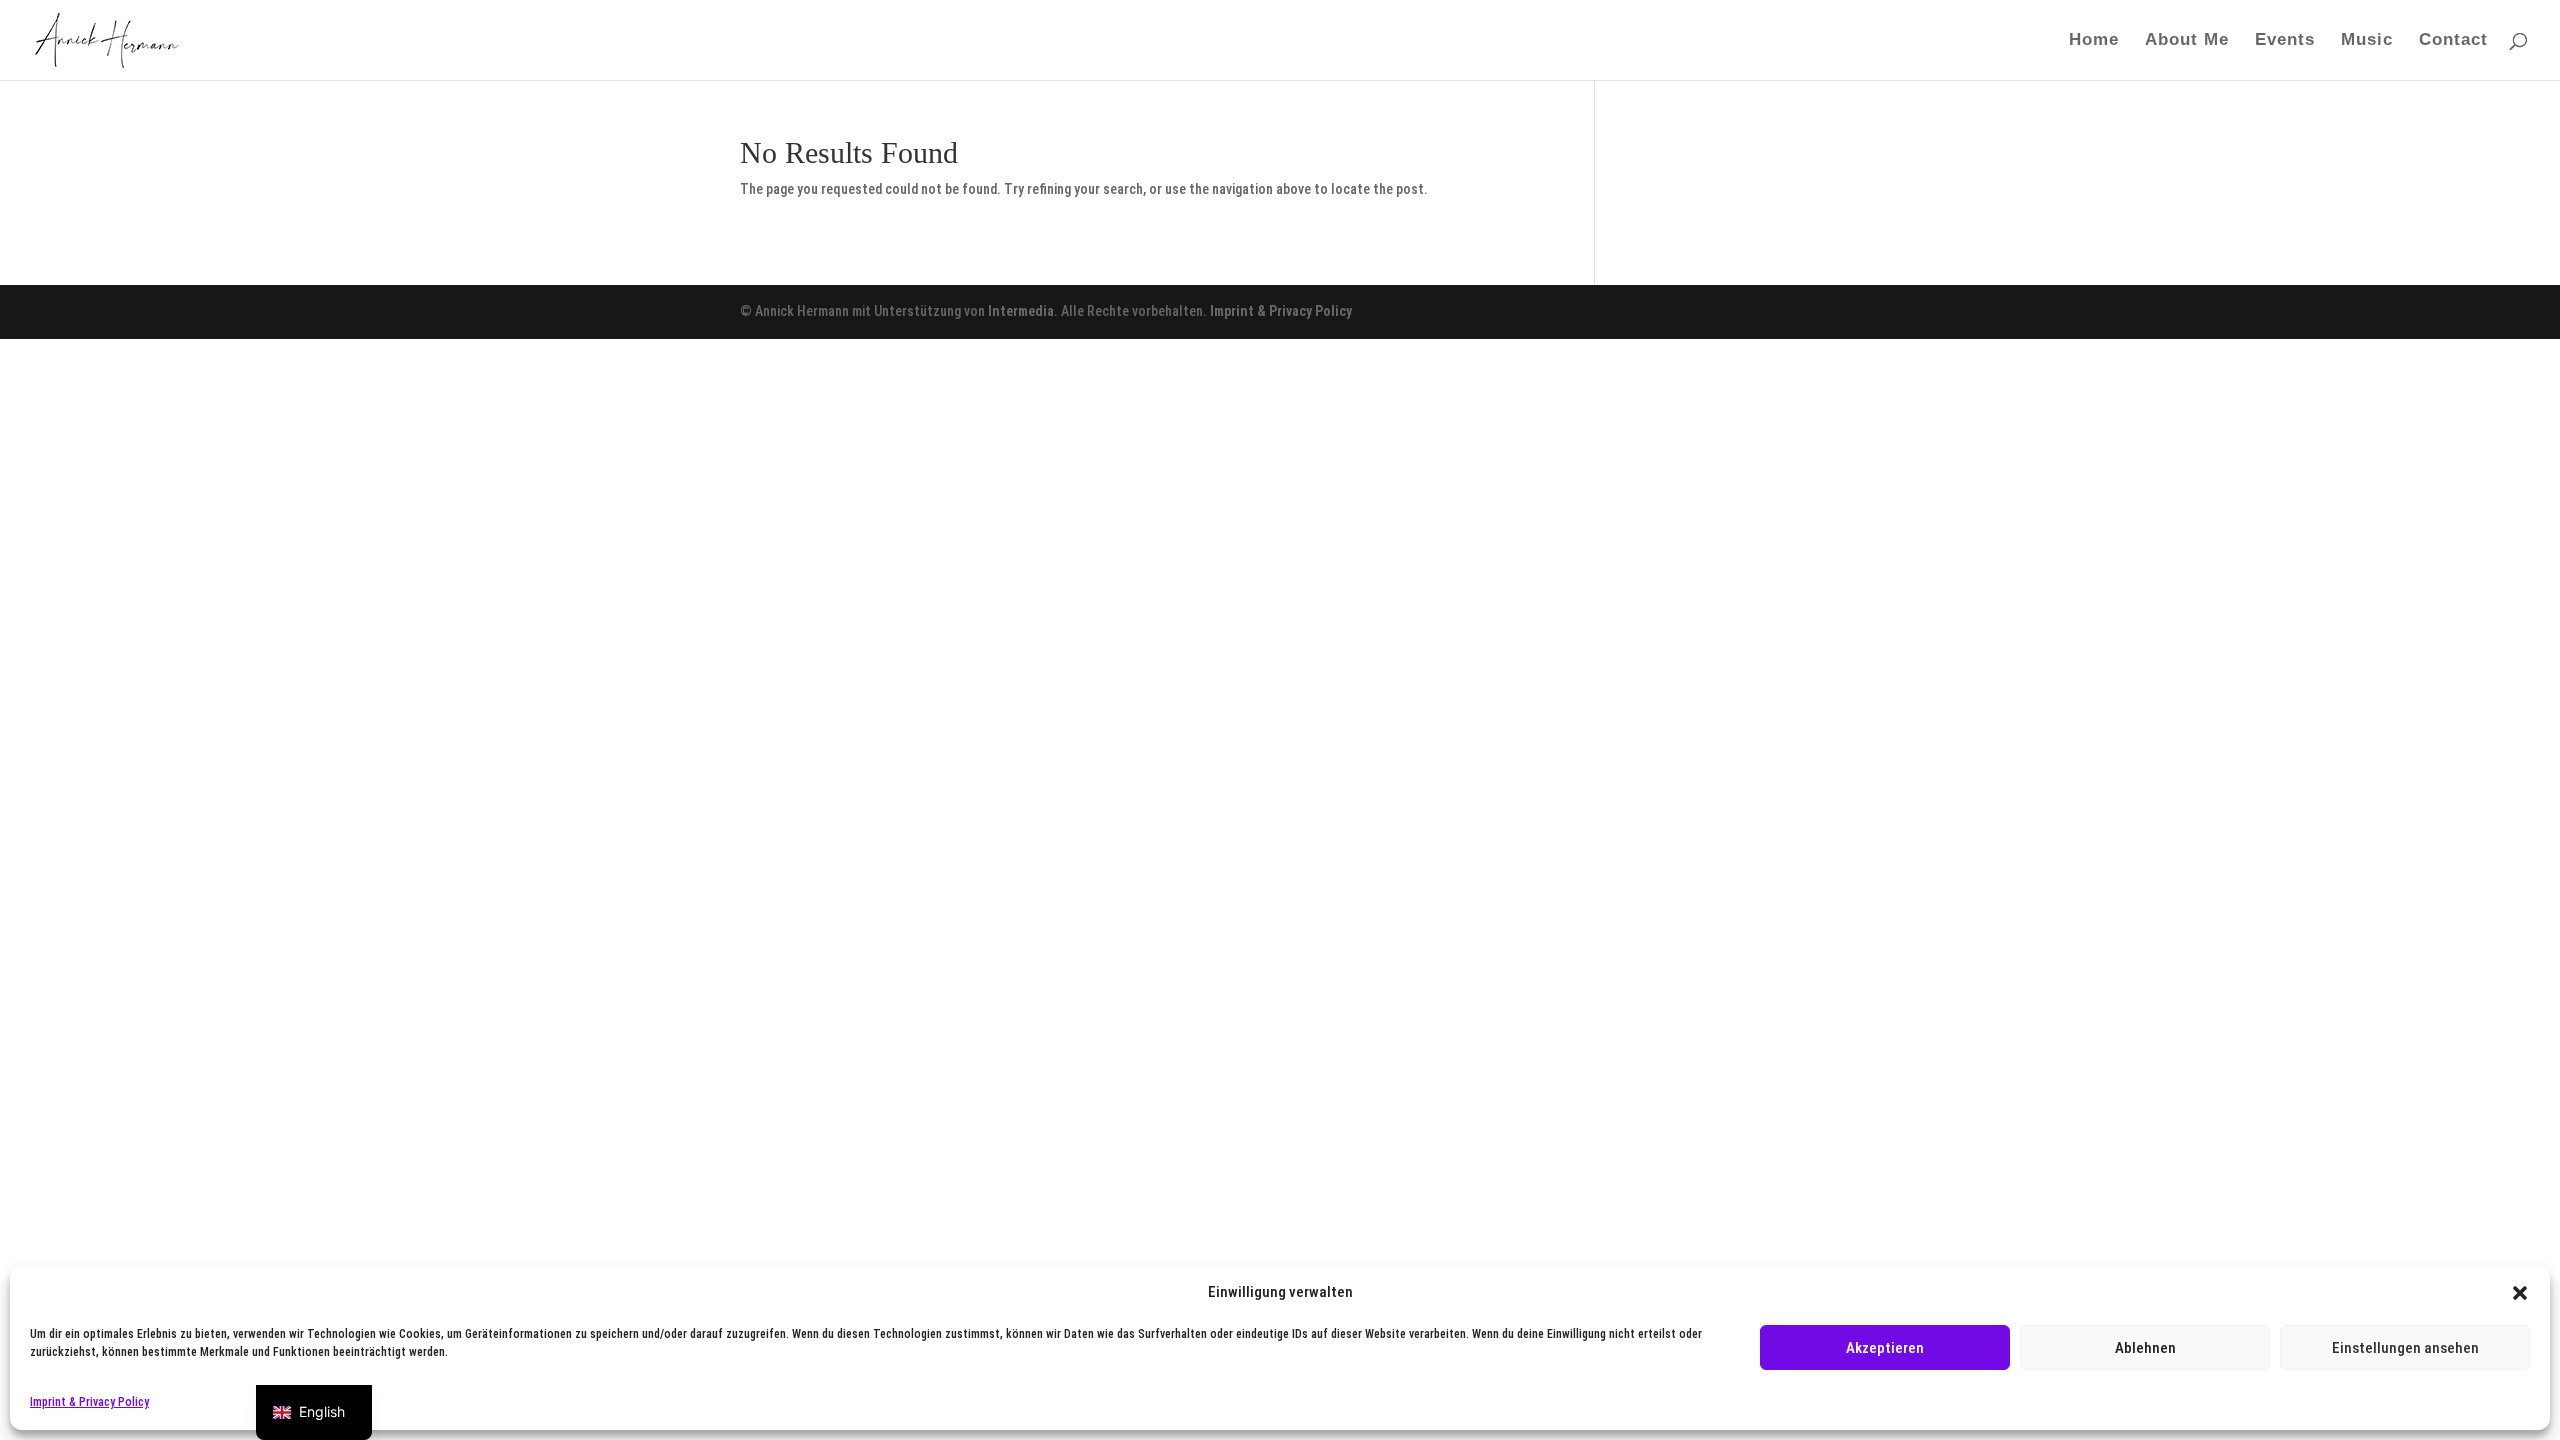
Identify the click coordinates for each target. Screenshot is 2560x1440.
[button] (2520, 1293)
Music (2367, 41)
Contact (2453, 41)
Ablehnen (2145, 1348)
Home (2094, 41)
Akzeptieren (1885, 1348)
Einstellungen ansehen (2405, 1348)
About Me (2187, 41)
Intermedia (1021, 311)
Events (2285, 41)
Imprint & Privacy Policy (89, 1402)
